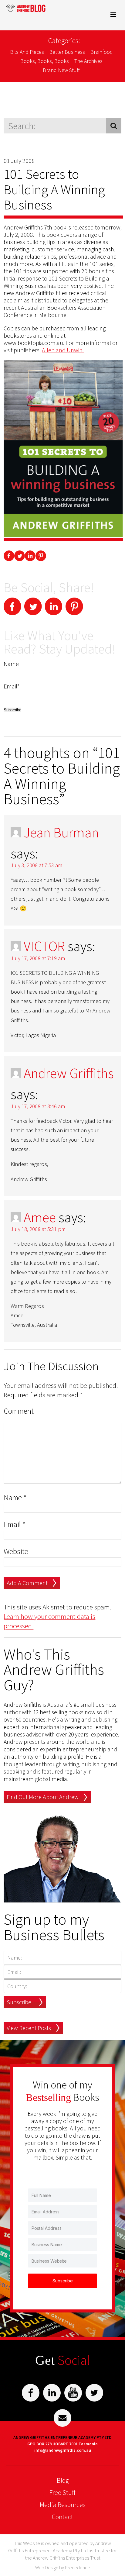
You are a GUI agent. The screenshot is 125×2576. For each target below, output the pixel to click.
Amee (40, 1217)
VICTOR (44, 946)
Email (15, 1524)
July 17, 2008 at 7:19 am (38, 958)
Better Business (67, 52)
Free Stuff (62, 2492)
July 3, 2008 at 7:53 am (36, 865)
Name (15, 1498)
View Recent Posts (29, 2028)
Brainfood (102, 52)
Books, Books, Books (45, 61)
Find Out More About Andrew (43, 1797)
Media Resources (63, 2505)
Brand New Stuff (61, 70)
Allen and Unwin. (63, 350)
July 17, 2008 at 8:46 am (38, 1106)
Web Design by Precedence (63, 2567)
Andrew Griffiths (69, 1073)
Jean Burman (61, 833)
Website (16, 1552)
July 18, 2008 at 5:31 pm (38, 1229)
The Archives (88, 61)
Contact (62, 2517)
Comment (19, 1411)
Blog (63, 2480)
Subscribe (19, 2002)
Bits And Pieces (27, 52)
